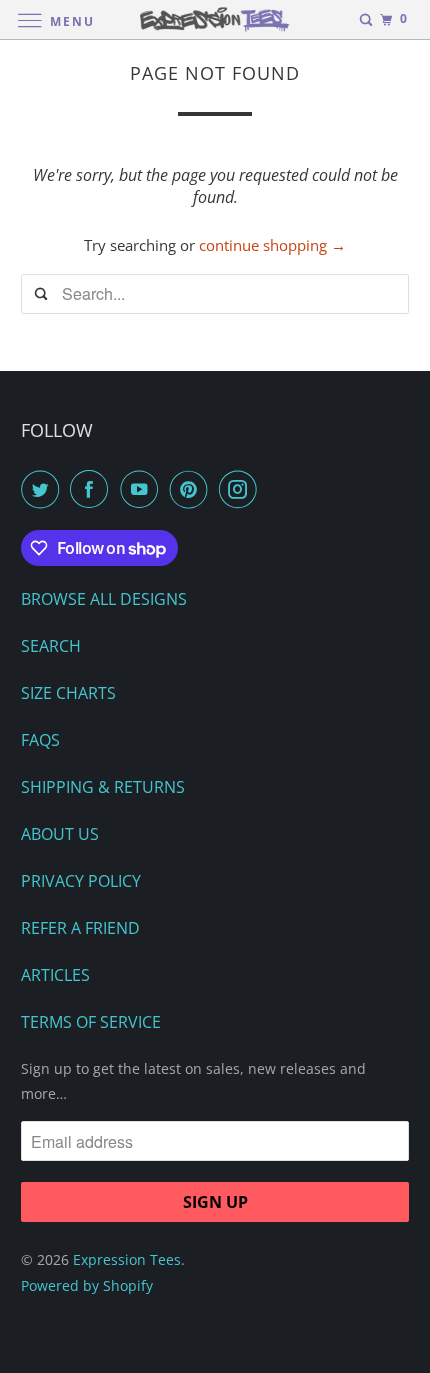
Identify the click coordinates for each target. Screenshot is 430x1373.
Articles (55, 975)
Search (51, 646)
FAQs (40, 740)
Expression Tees (127, 1259)
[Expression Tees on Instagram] (242, 489)
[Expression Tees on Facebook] (93, 489)
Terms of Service (91, 1022)
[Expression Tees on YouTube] (143, 489)
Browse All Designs (104, 599)
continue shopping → (272, 245)
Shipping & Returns (103, 787)
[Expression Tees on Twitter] (44, 489)
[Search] (366, 20)
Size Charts (68, 693)
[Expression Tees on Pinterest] (193, 489)
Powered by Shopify (87, 1285)
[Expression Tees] (215, 19)
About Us (60, 834)
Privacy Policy (81, 881)
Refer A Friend (80, 928)
